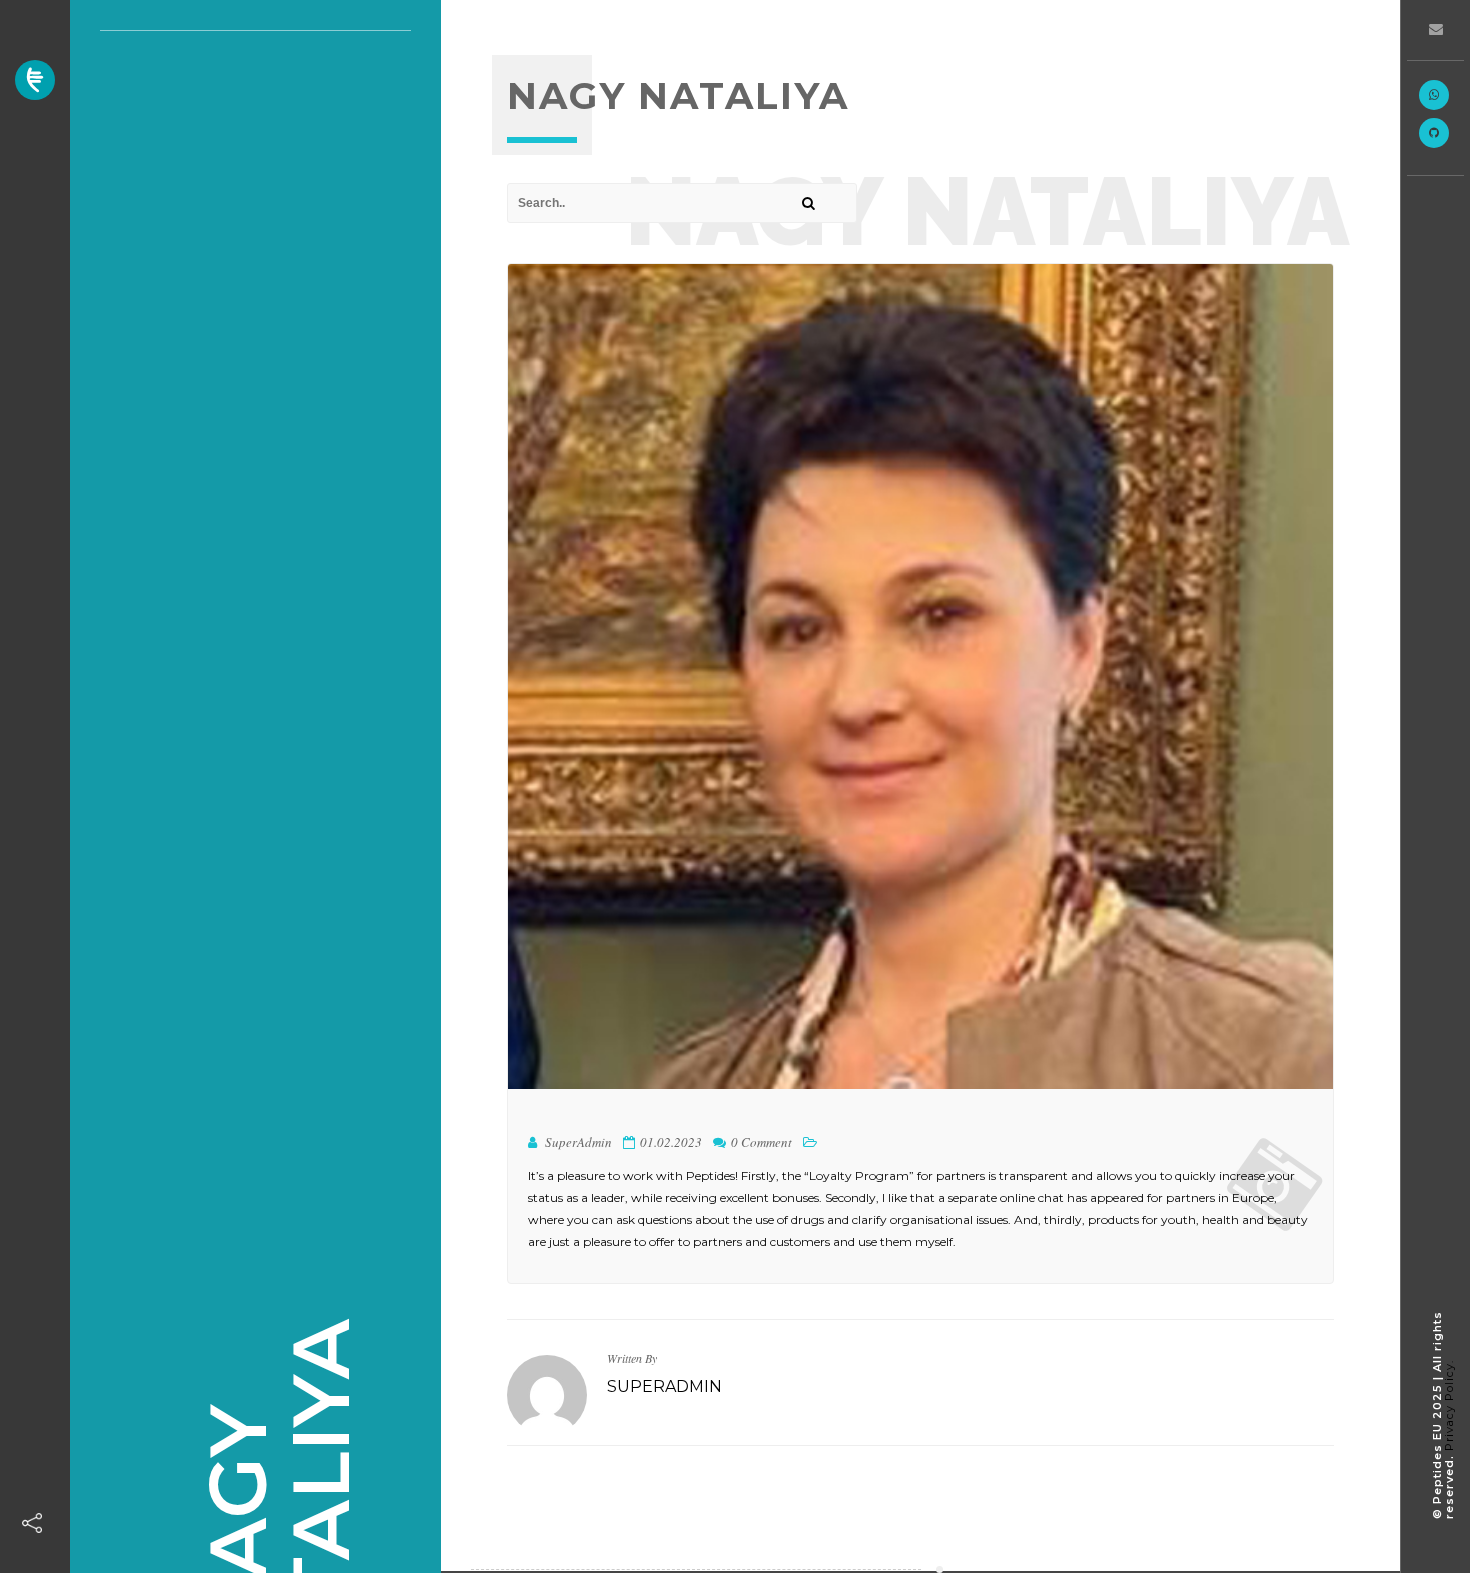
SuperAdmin (664, 1386)
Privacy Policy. (1449, 1405)
